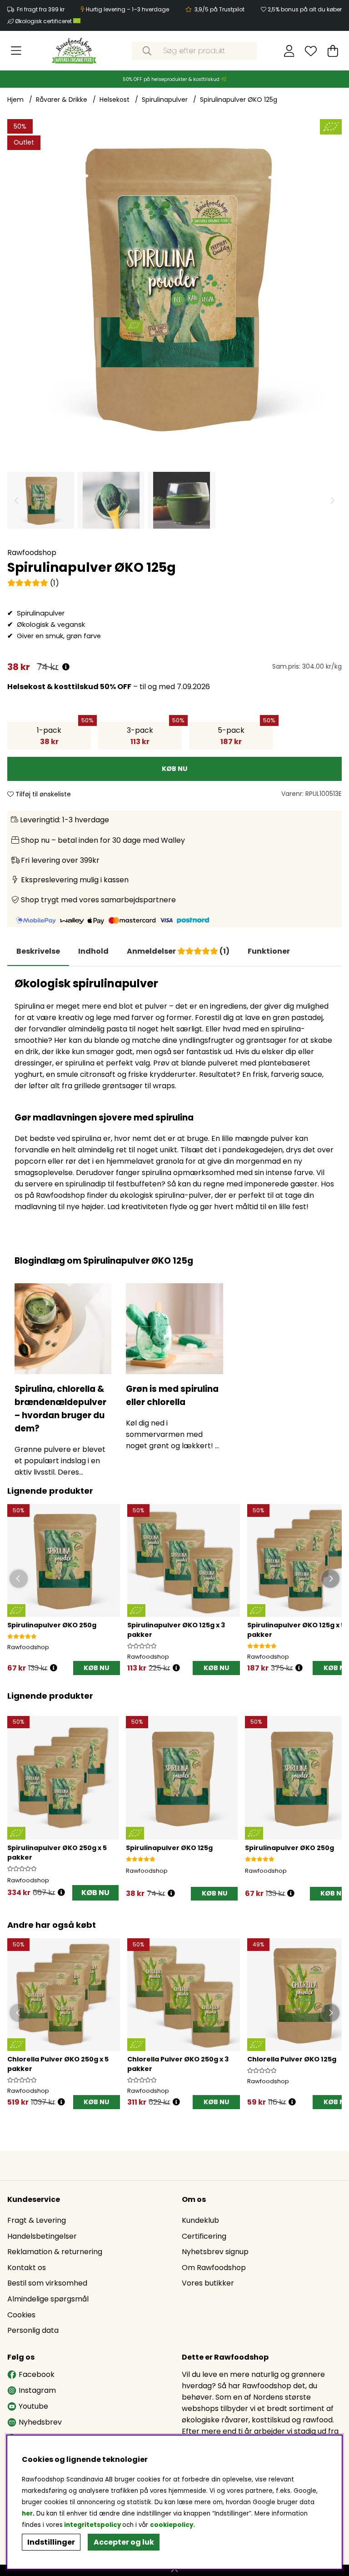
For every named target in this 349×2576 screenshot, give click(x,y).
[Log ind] (289, 51)
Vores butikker (208, 2283)
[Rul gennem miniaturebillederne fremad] (333, 500)
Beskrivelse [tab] (38, 951)
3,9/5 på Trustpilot (219, 9)
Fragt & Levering (37, 2220)
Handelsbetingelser (42, 2236)
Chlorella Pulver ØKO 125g (292, 2059)
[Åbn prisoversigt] (66, 667)
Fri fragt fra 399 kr (41, 9)
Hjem (15, 100)
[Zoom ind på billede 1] (174, 286)
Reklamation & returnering (55, 2252)
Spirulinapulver (165, 100)
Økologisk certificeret (44, 21)
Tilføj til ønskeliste (42, 794)
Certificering (204, 2236)
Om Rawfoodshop (214, 2268)
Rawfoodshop (32, 553)
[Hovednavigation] (16, 51)
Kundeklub (200, 2220)
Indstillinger (51, 2542)
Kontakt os (27, 2268)
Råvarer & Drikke (62, 100)
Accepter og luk (124, 2542)
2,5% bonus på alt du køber (305, 9)
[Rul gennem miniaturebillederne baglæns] (16, 500)
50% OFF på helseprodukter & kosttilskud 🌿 (175, 79)
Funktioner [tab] (269, 951)
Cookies (21, 2315)
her (27, 2513)
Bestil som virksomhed (47, 2283)
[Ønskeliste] (311, 51)
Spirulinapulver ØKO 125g (239, 100)
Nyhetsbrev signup (215, 2252)
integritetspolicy (92, 2525)
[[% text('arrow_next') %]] (333, 1798)
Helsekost (115, 100)
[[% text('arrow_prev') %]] (16, 1798)
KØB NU (216, 1668)
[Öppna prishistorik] (54, 1668)
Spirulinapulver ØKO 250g (52, 1625)
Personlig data (33, 2330)
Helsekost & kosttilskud (53, 687)
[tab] (93, 951)
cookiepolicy (172, 2525)
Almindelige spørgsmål (48, 2299)
